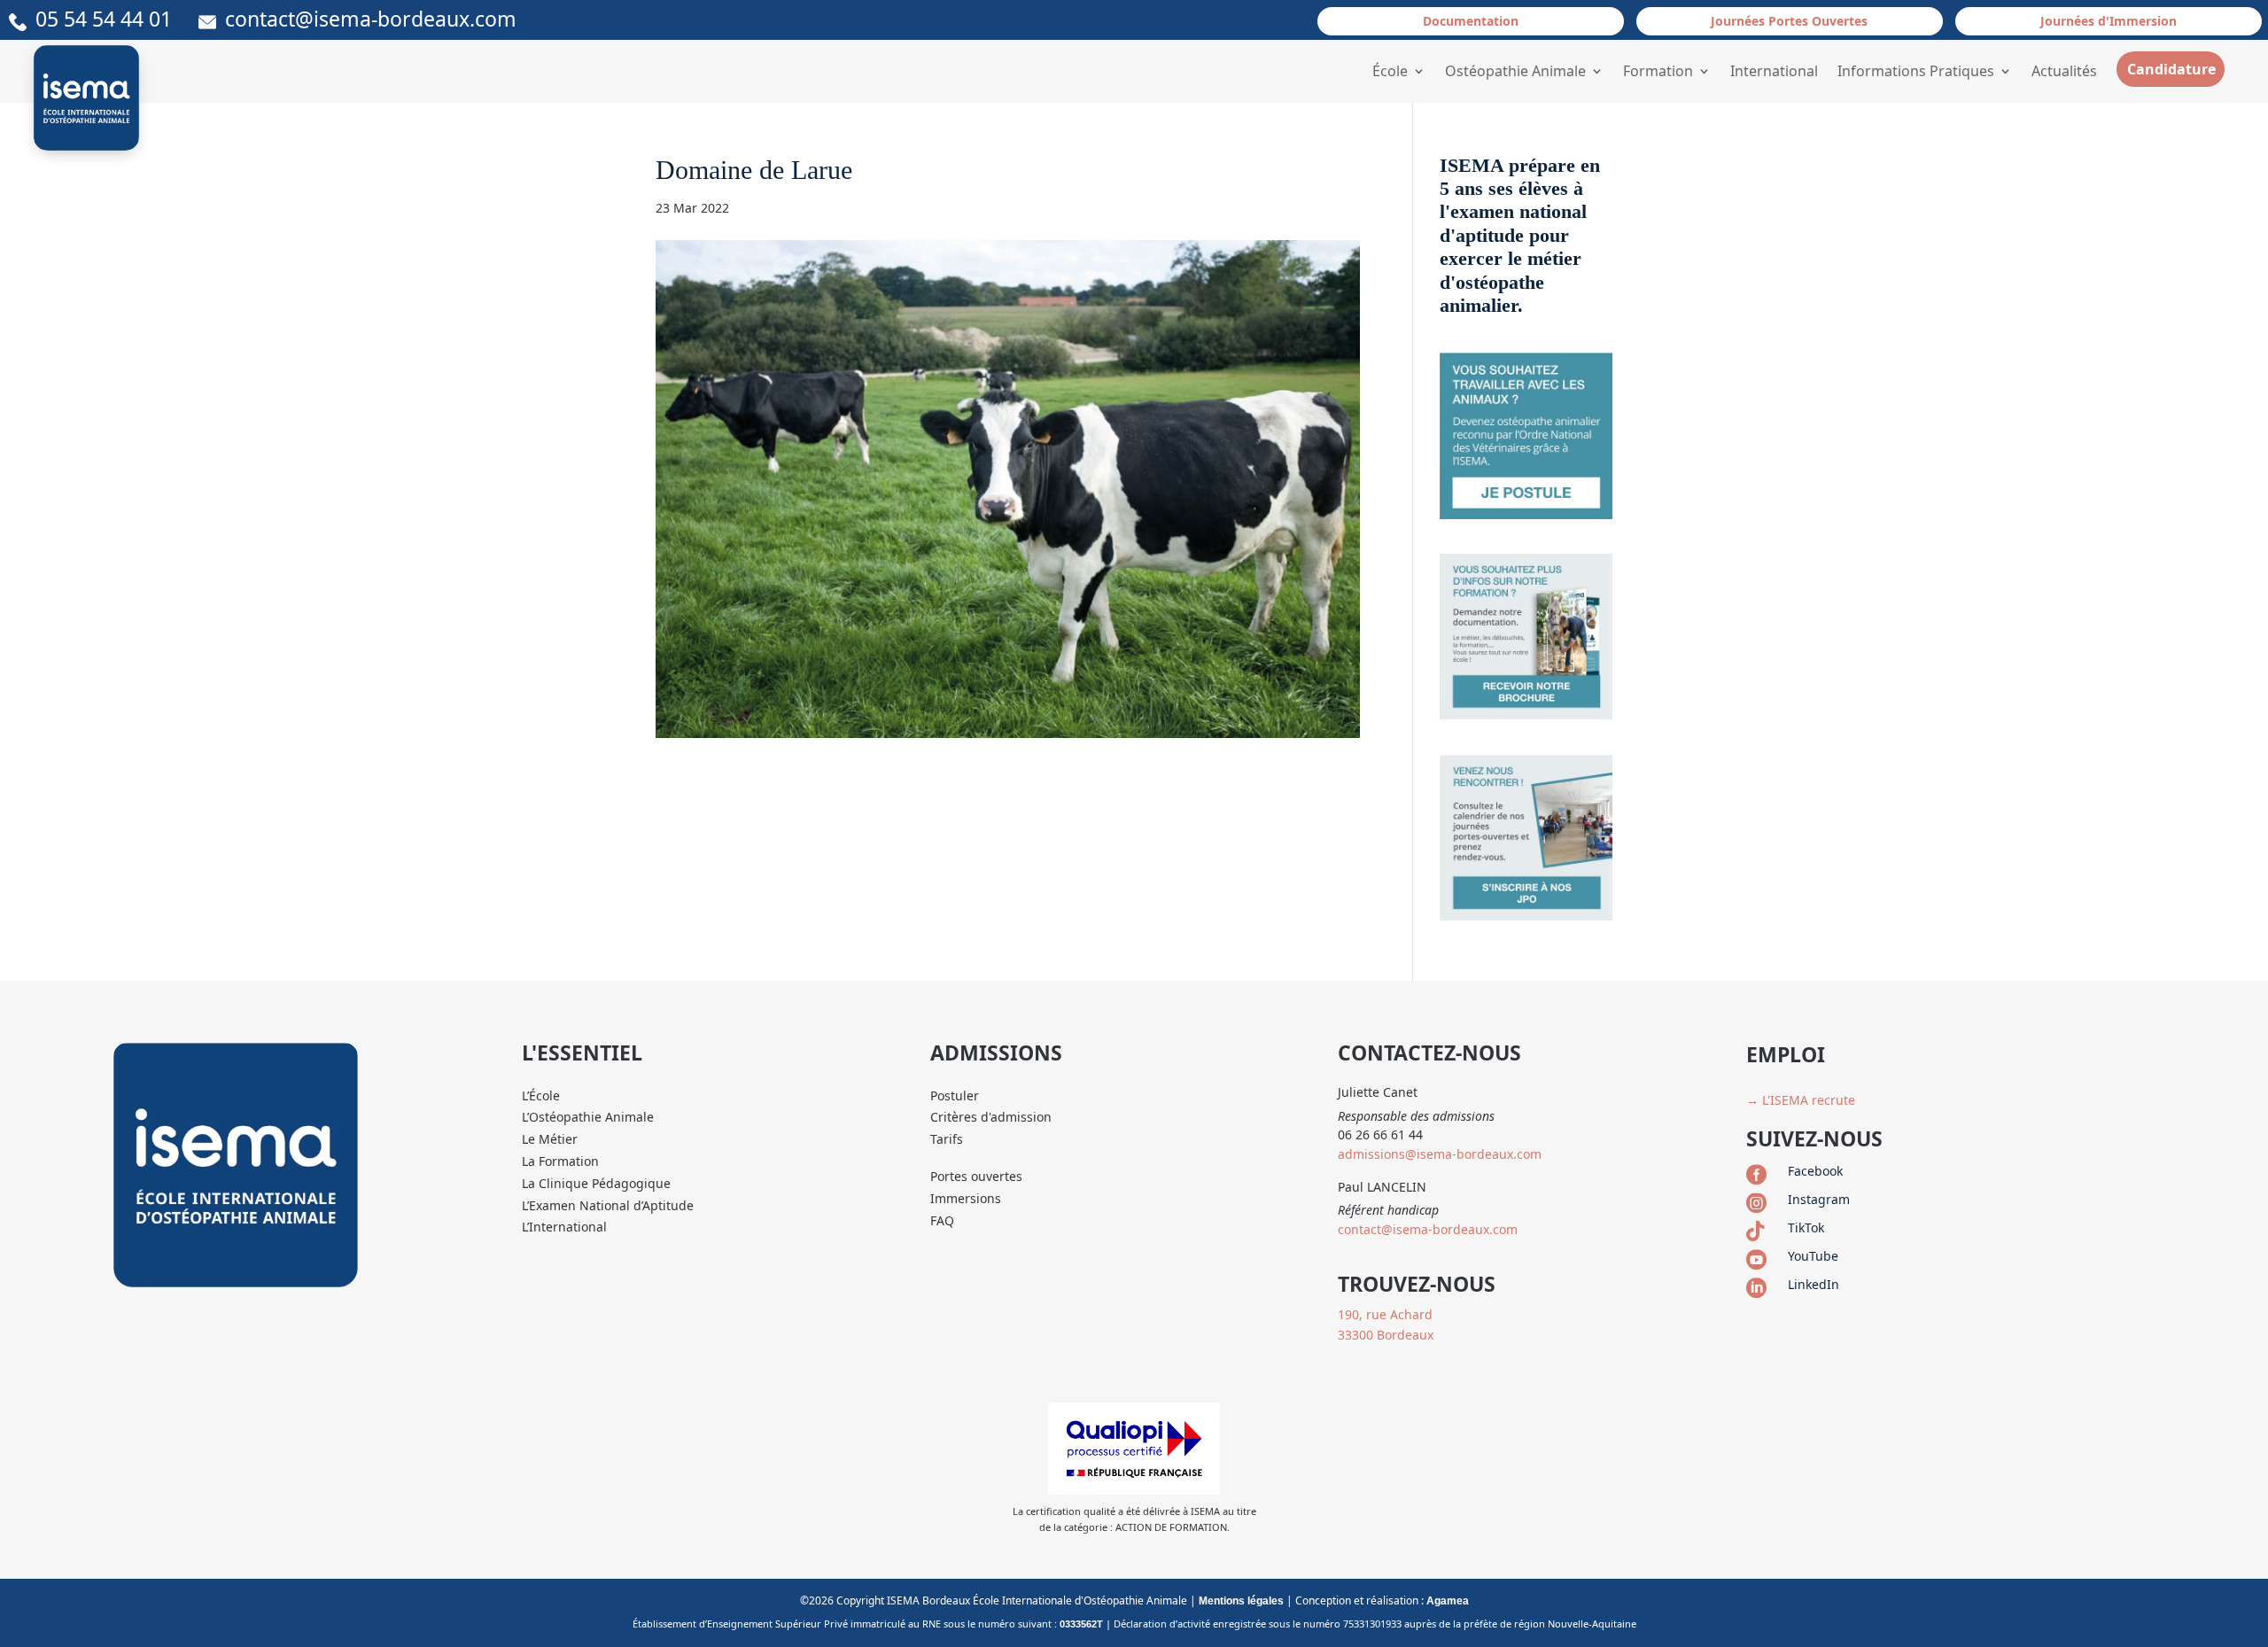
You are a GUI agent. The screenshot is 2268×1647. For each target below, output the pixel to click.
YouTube (1813, 1256)
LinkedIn (1814, 1284)
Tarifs (947, 1139)
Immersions (966, 1198)
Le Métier (550, 1139)
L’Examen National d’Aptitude (608, 1205)
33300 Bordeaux (1386, 1335)
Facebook (1815, 1171)
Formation (1658, 71)
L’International (564, 1227)
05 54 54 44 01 (117, 19)
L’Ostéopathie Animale (588, 1117)
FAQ (942, 1220)
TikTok (1806, 1227)
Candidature (2171, 69)
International (1774, 71)
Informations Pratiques (1916, 71)
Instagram (1819, 1199)
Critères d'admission (991, 1117)
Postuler (955, 1095)
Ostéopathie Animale (1515, 71)
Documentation (1471, 21)
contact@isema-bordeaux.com (371, 19)
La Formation (560, 1161)
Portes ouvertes (976, 1176)
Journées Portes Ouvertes (1789, 21)
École (1390, 71)
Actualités (2064, 71)
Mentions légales (1241, 1601)
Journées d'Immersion (2109, 21)
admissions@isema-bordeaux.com (1440, 1154)
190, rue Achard (1385, 1314)
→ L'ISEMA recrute (1801, 1100)
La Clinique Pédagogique (596, 1183)
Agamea (1448, 1601)
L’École (541, 1095)
